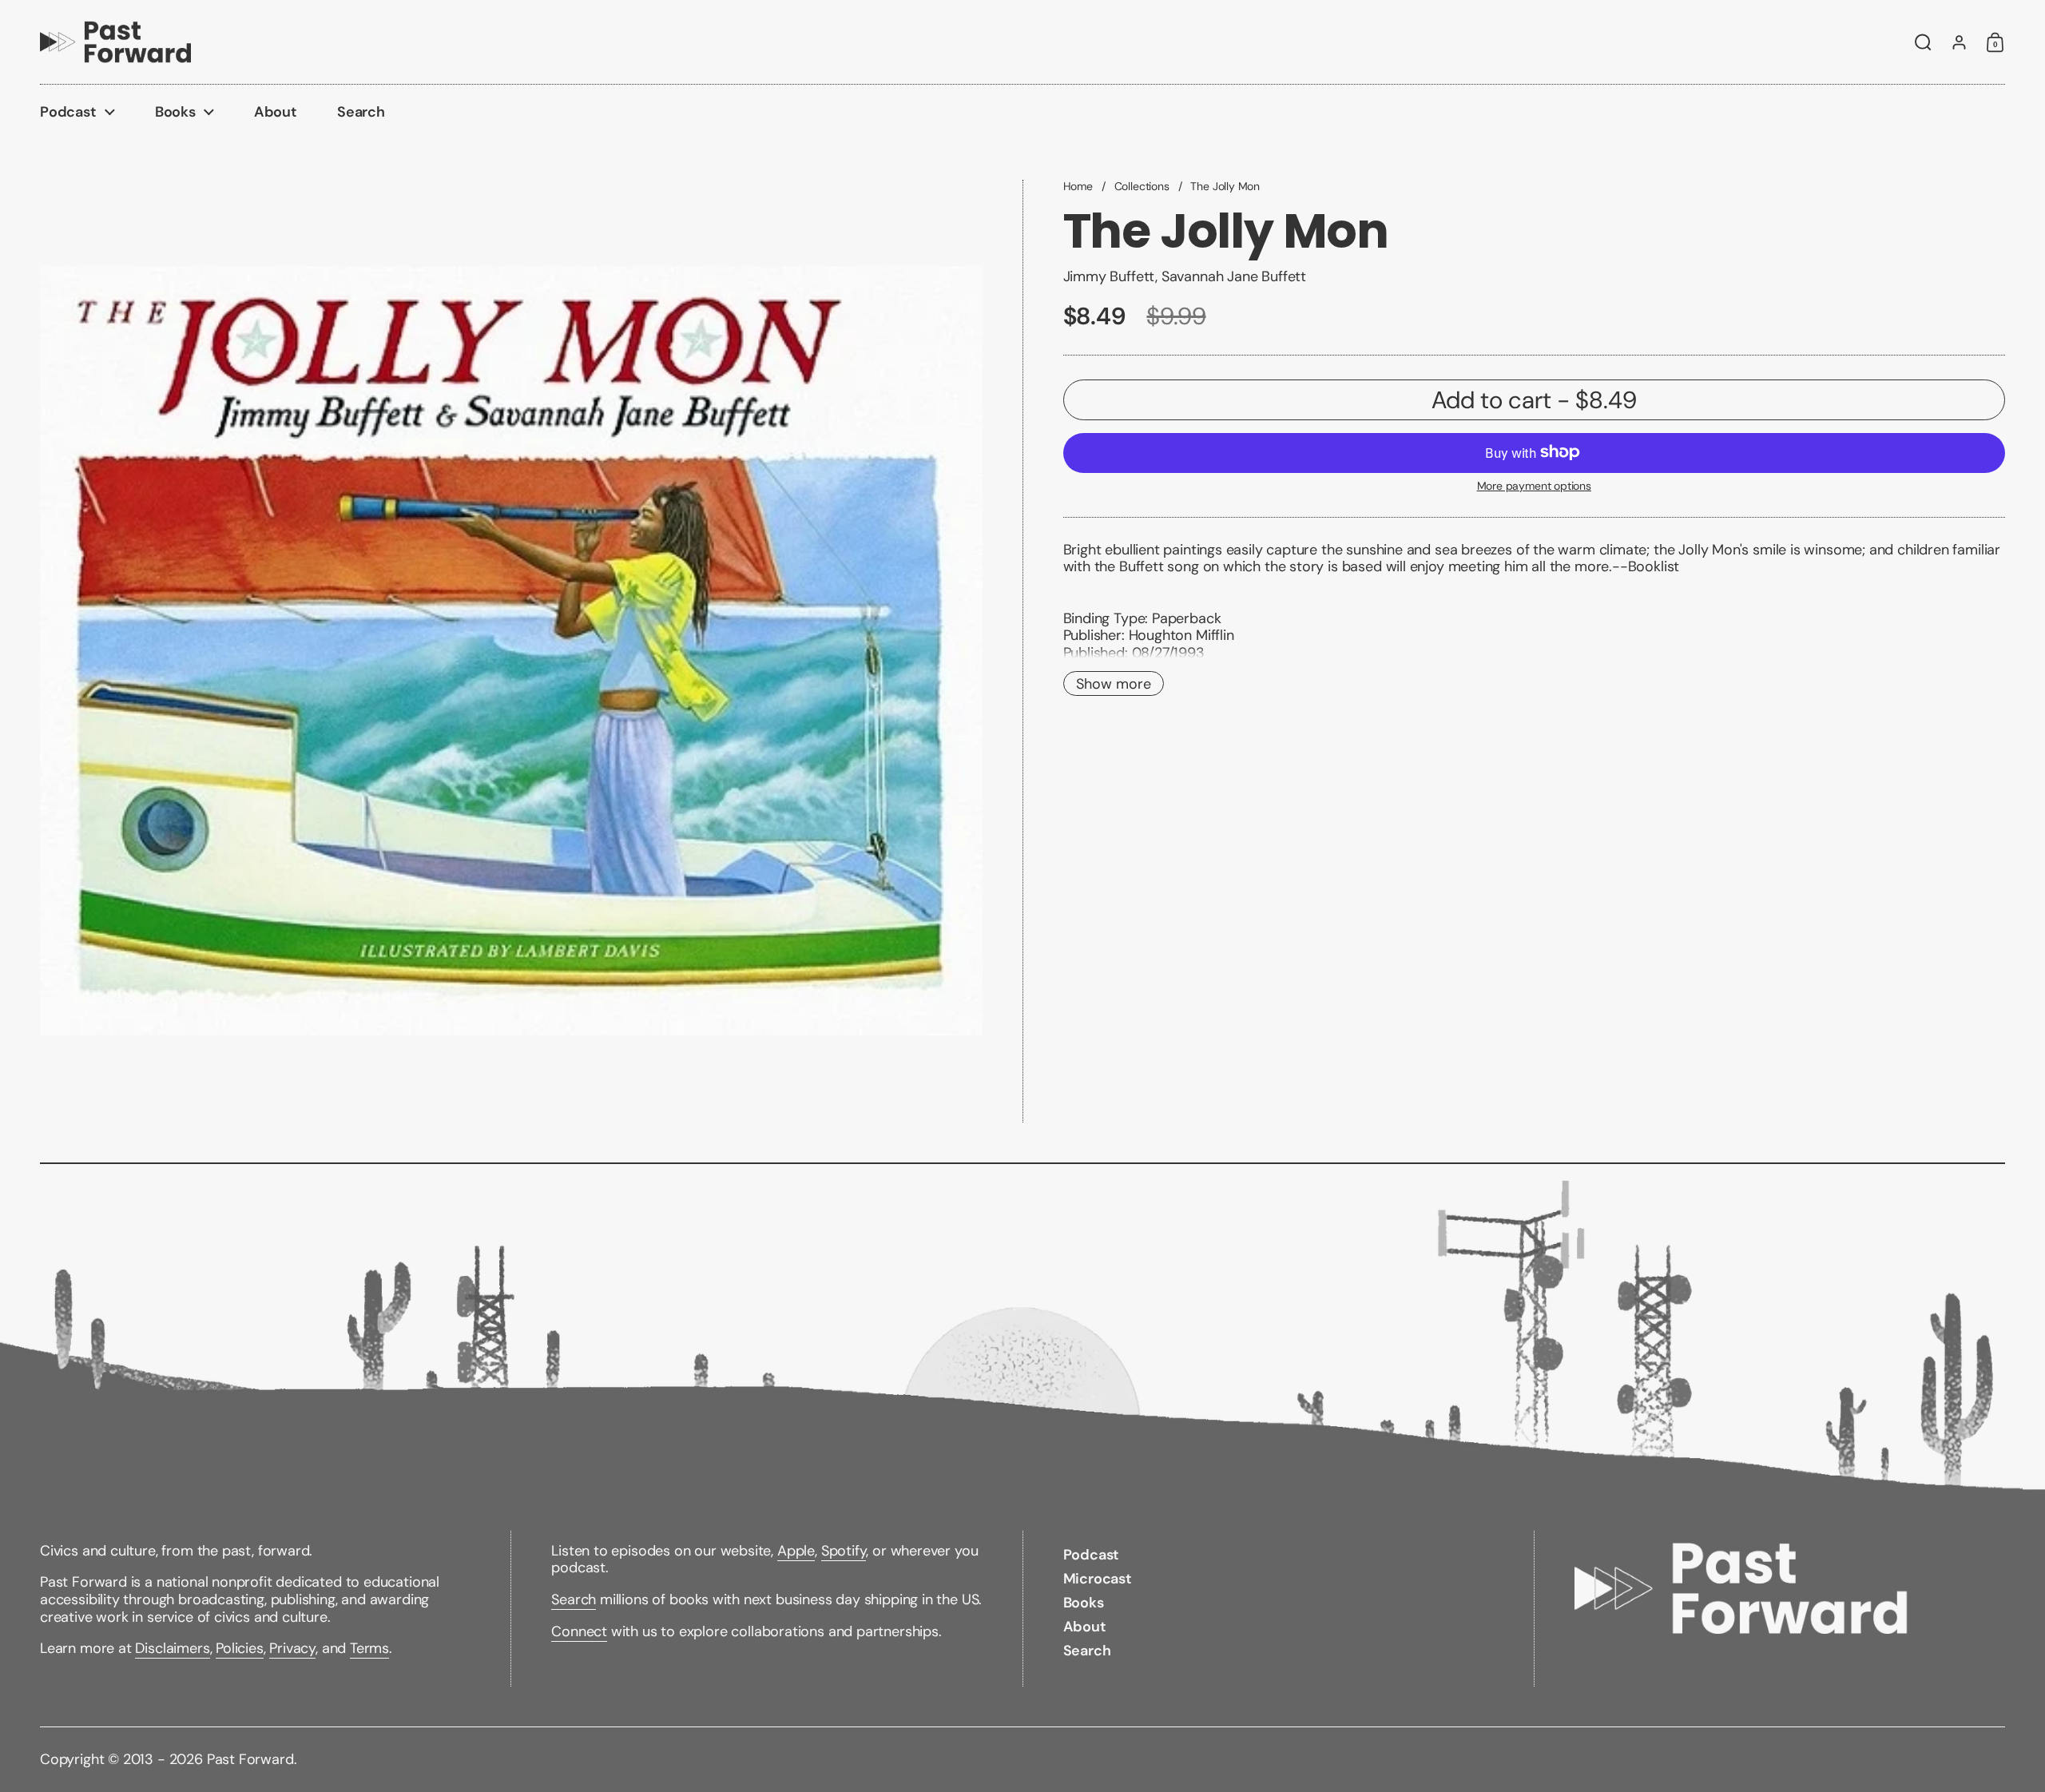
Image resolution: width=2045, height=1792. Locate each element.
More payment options (1534, 485)
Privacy (292, 1648)
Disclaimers (172, 1648)
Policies (240, 1648)
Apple (796, 1551)
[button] (1923, 42)
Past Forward (250, 1759)
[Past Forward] (115, 42)
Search (574, 1599)
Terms (369, 1648)
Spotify (844, 1551)
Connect (579, 1631)
